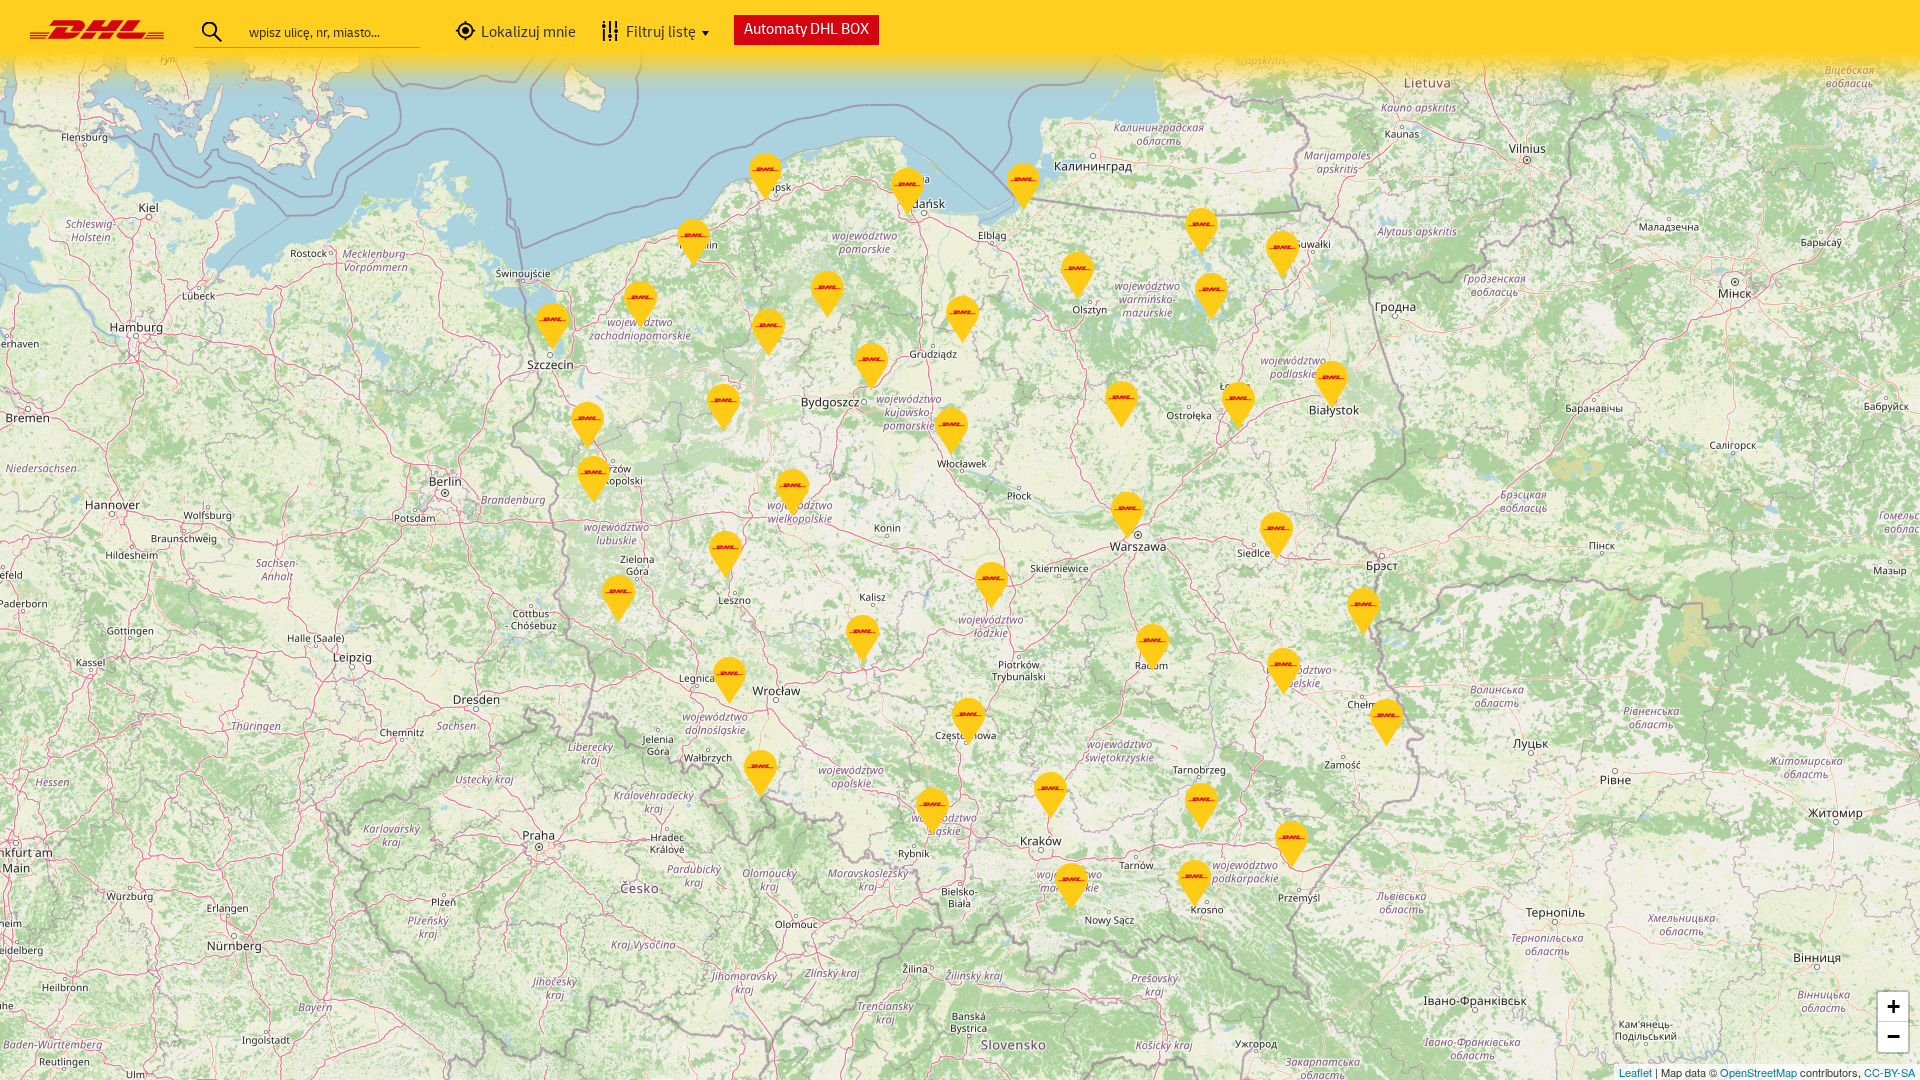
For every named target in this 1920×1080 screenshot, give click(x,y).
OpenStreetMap (1758, 1072)
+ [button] (1893, 1006)
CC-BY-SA (1889, 1072)
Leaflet (1635, 1072)
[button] (522, 33)
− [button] (1893, 1036)
